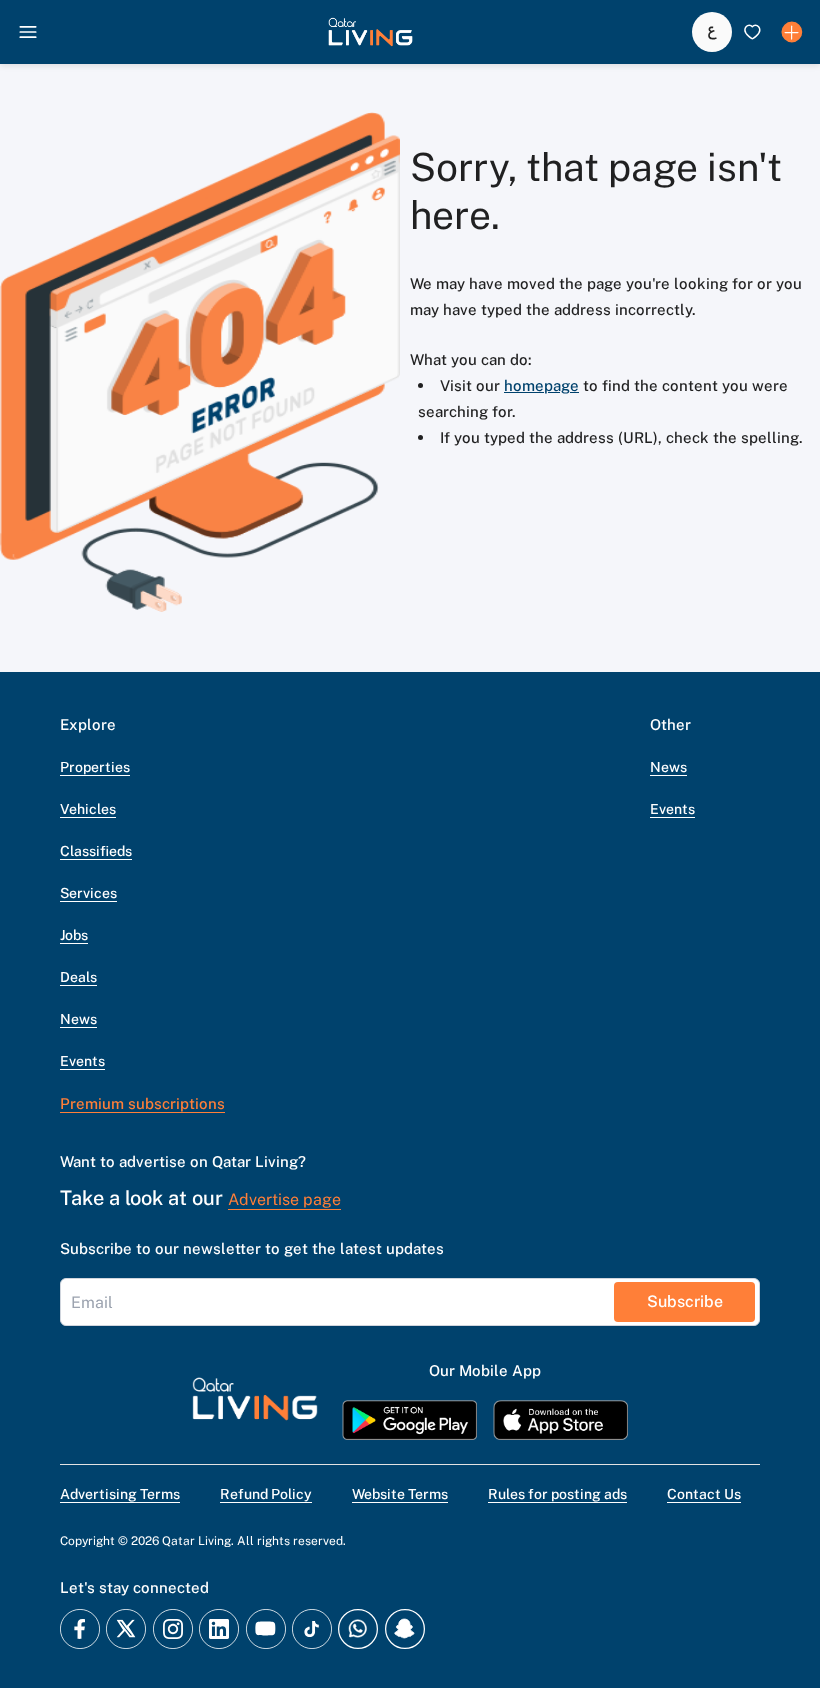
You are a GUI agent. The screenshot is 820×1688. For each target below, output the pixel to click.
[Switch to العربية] (712, 32)
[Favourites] (752, 32)
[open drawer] (28, 32)
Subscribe (685, 1301)
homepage (541, 385)
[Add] (792, 32)
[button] (370, 32)
